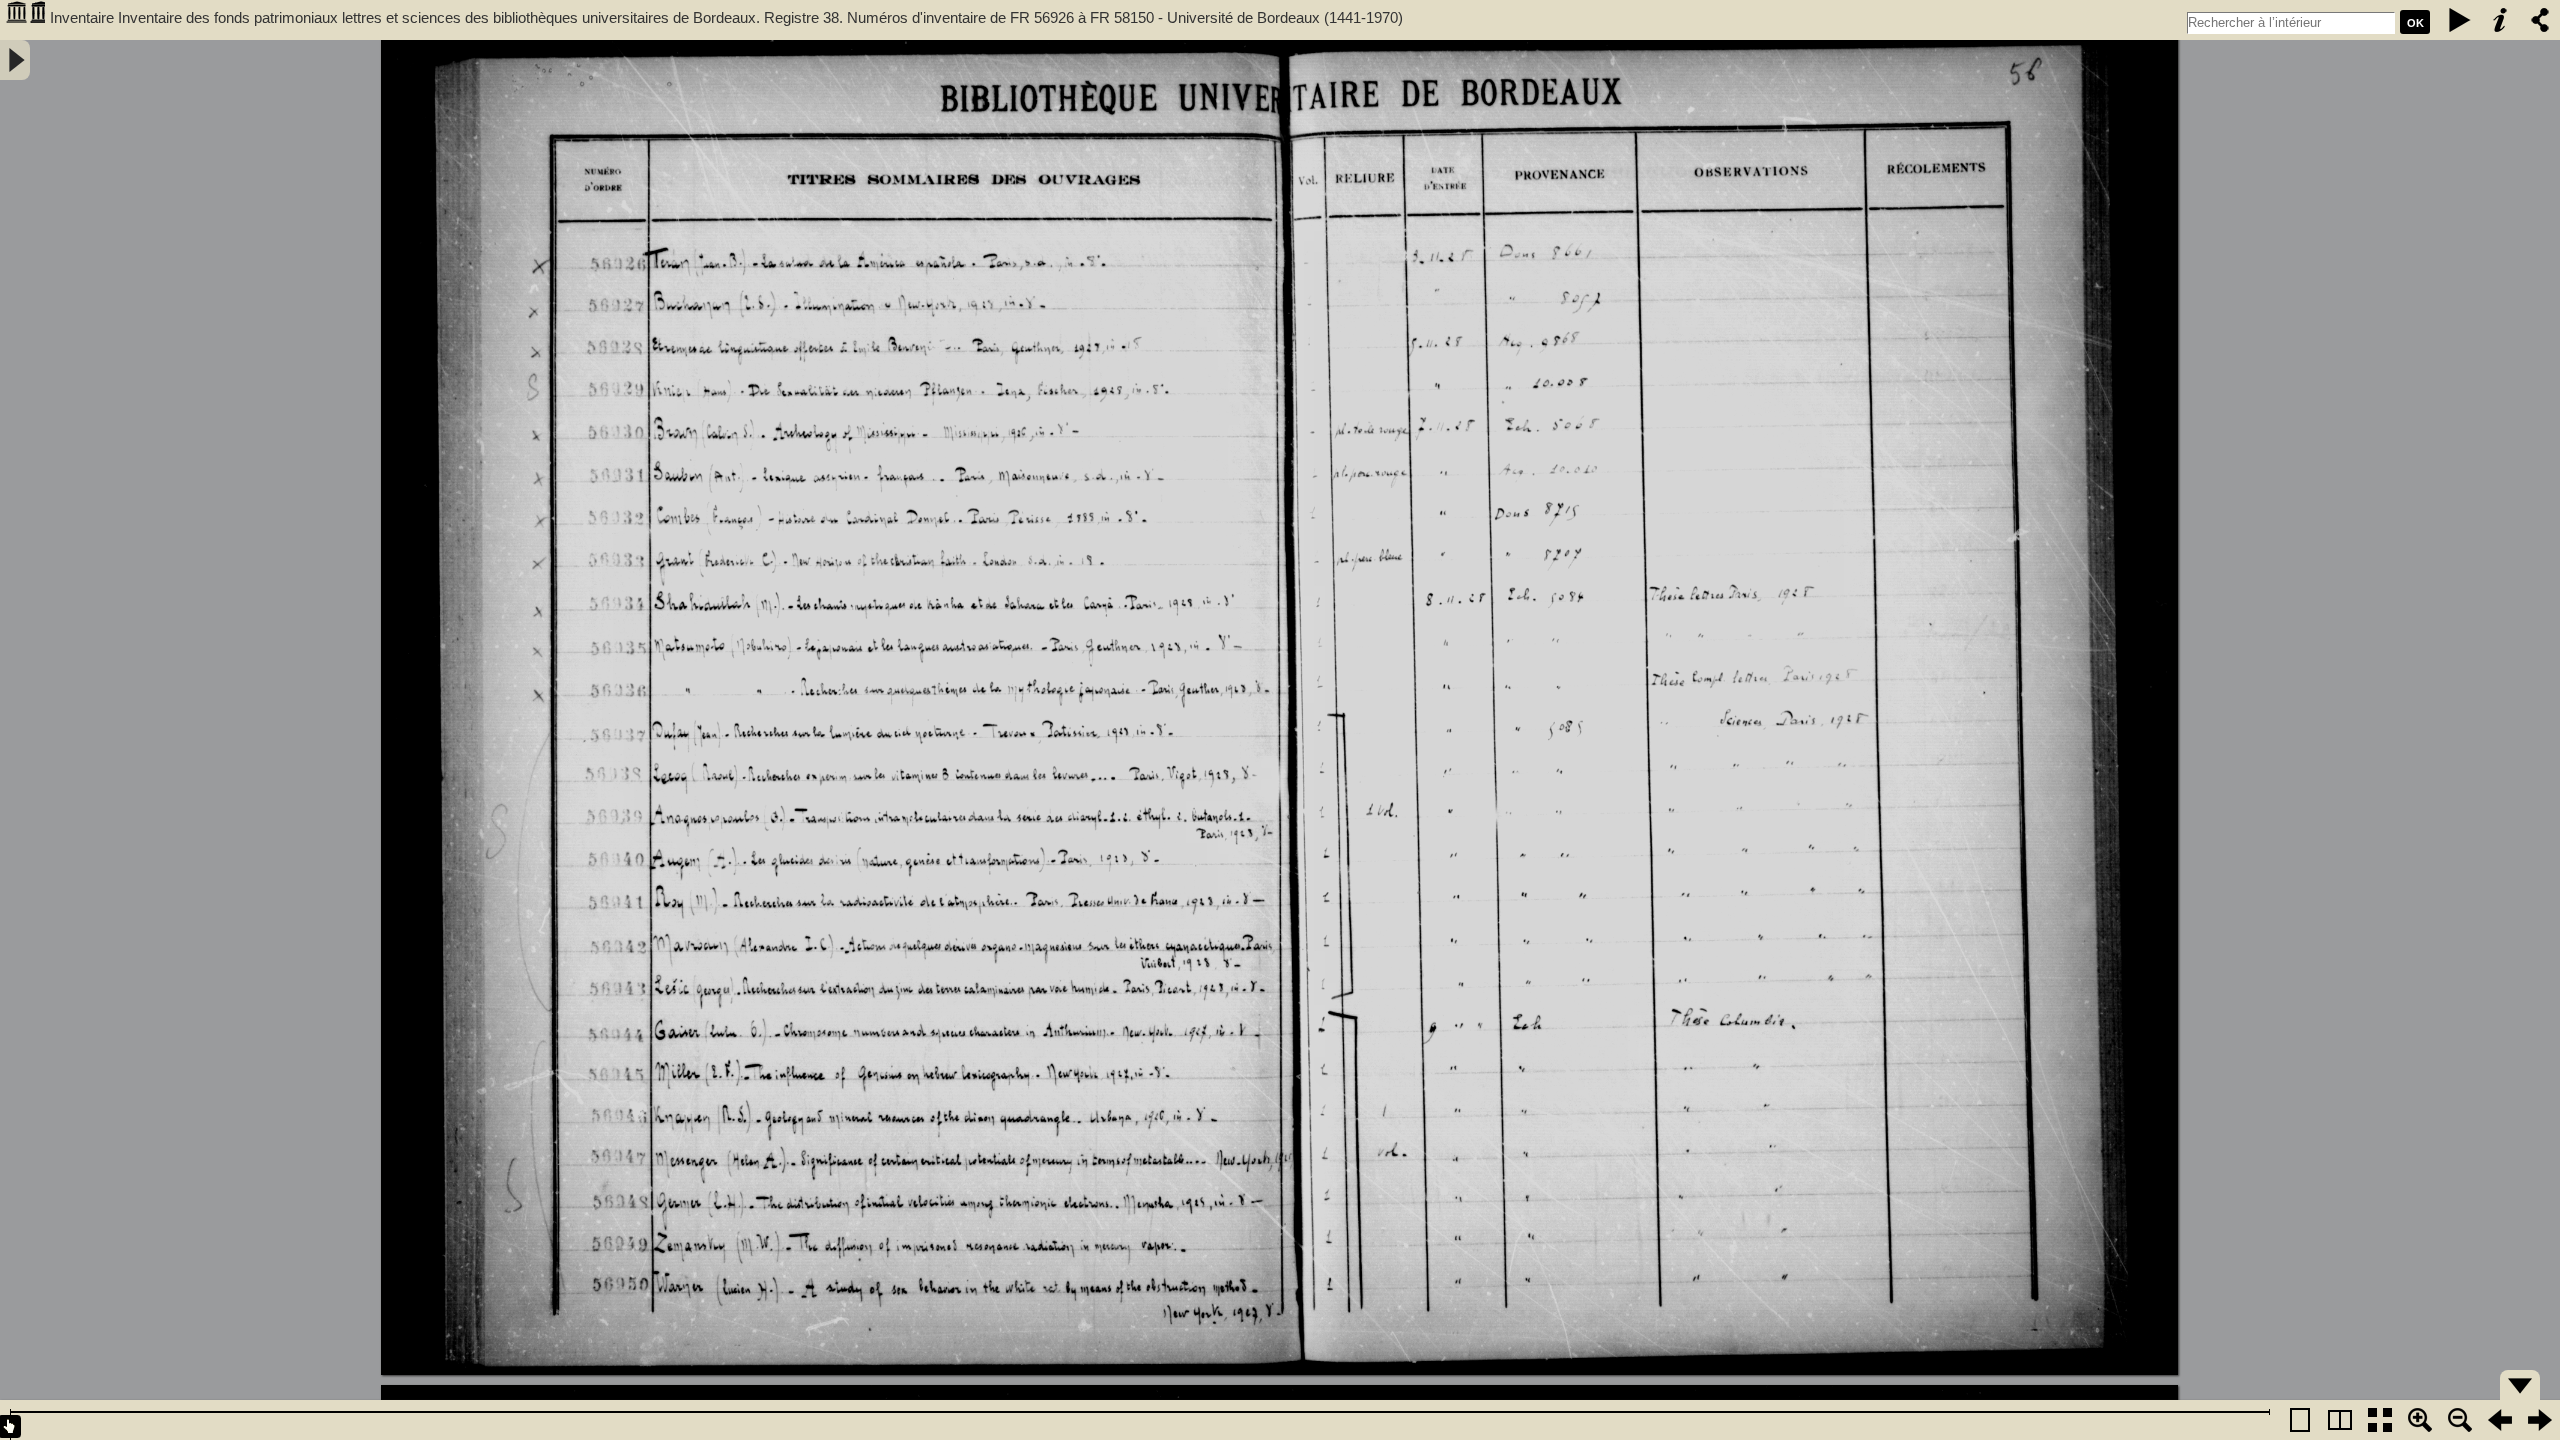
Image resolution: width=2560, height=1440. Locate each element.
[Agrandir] (2420, 1420)
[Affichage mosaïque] (2380, 1420)
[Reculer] (2500, 1420)
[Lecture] (2460, 20)
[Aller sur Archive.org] (25, 20)
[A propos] (2500, 20)
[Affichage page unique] (2300, 1420)
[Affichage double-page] (2340, 1420)
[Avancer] (2540, 1420)
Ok (2415, 23)
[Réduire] (2460, 1420)
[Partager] (2540, 20)
